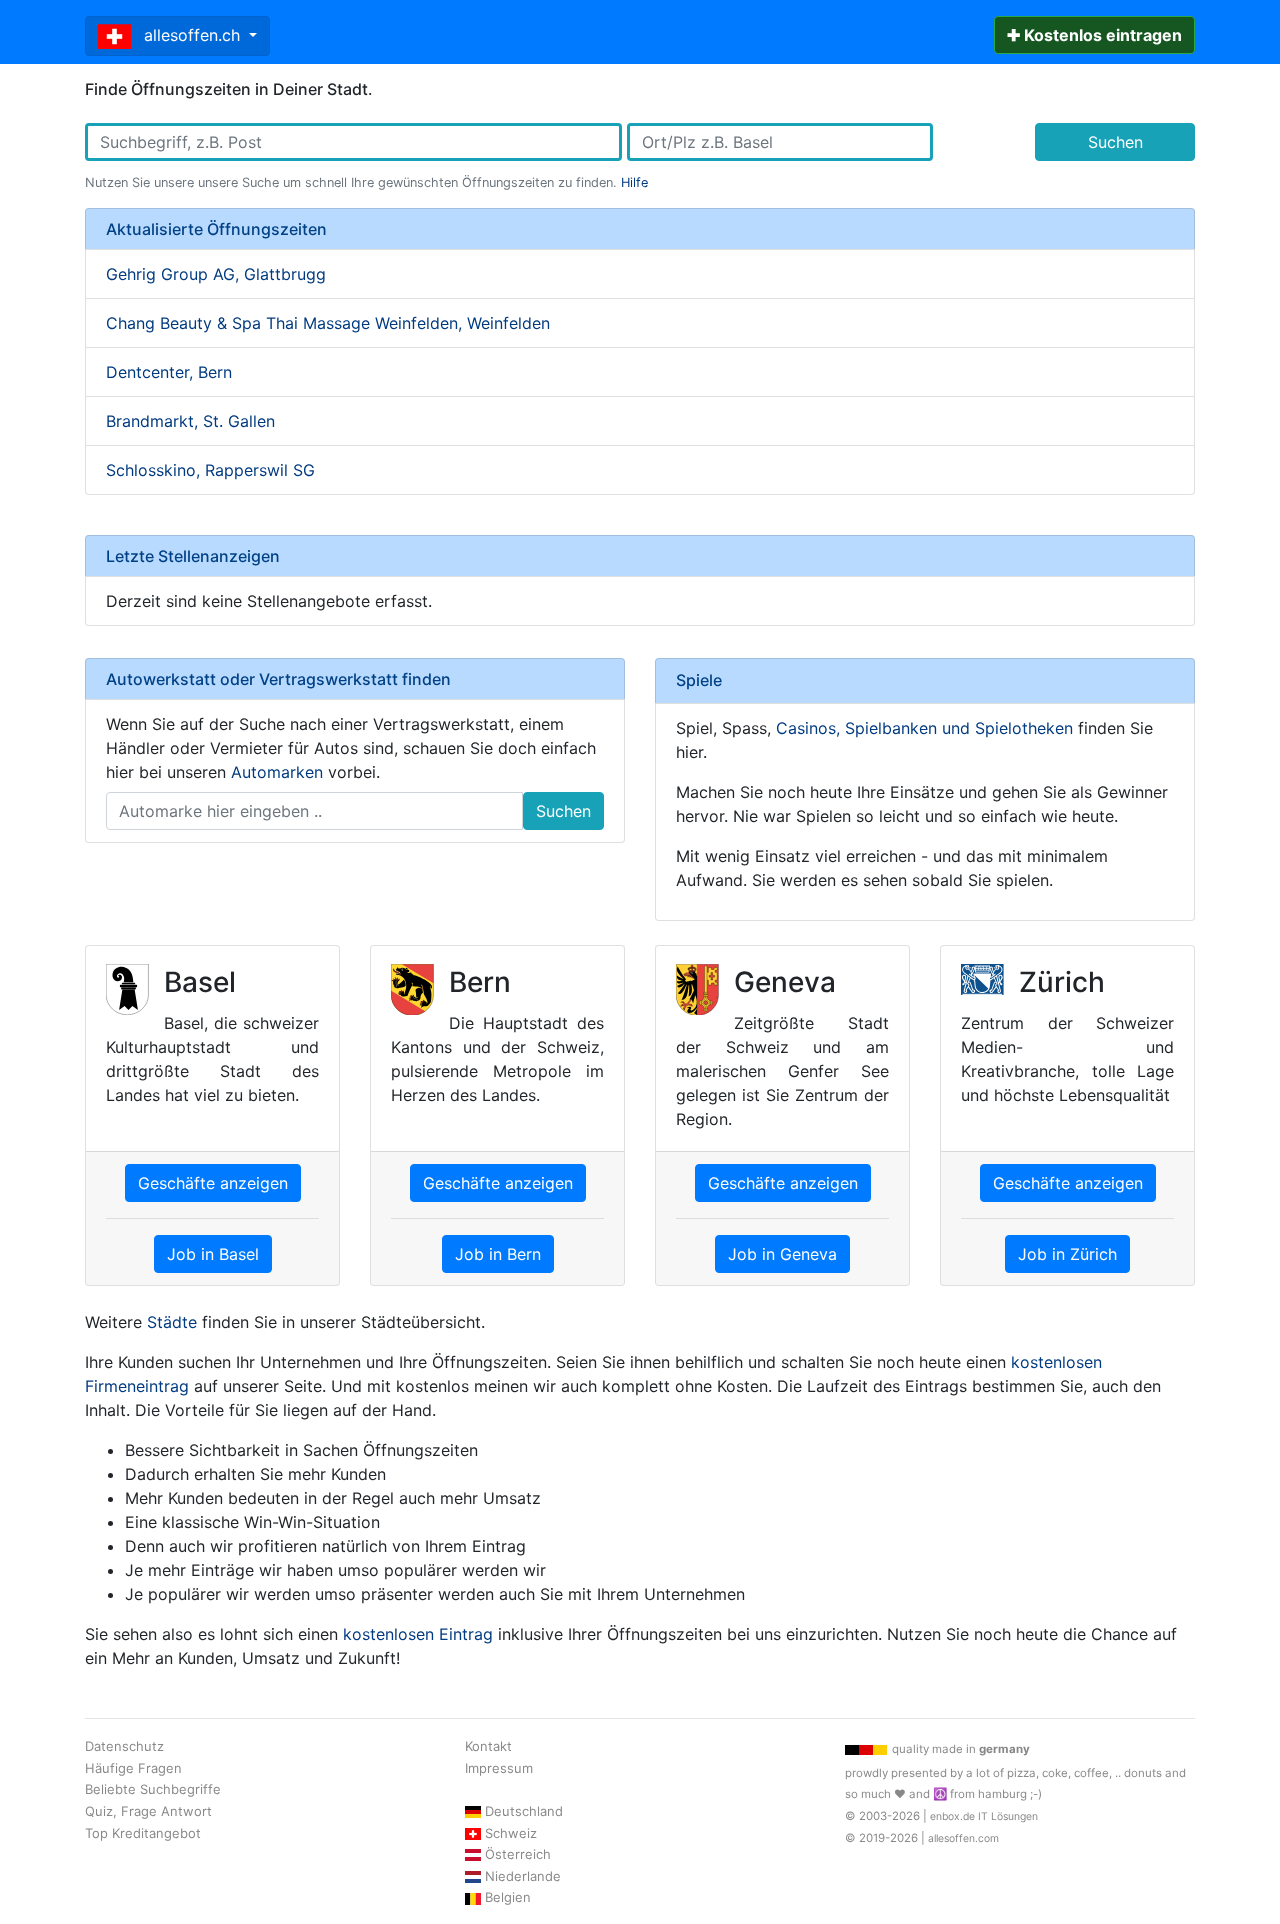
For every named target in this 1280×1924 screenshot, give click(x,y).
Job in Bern (498, 1254)
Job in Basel (213, 1254)
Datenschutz (124, 1746)
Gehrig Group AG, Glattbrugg (216, 274)
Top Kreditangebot (143, 1833)
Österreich (518, 1854)
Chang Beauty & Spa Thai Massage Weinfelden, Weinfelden (328, 323)
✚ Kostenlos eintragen (1094, 35)
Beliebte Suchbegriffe (153, 1789)
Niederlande (523, 1876)
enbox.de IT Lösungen (984, 1816)
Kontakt (488, 1746)
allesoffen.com (963, 1838)
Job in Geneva (782, 1254)
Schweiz (511, 1833)
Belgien (508, 1897)
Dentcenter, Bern (169, 372)
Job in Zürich (1067, 1254)
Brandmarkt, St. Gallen (190, 421)
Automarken (277, 772)
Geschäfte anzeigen (213, 1183)
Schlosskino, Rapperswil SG (210, 470)
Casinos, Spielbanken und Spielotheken (924, 728)
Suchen (1115, 142)
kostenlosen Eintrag (418, 1634)
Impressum (499, 1768)
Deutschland (524, 1811)
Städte (172, 1322)
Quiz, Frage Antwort (148, 1811)
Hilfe (634, 182)
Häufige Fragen (133, 1768)
